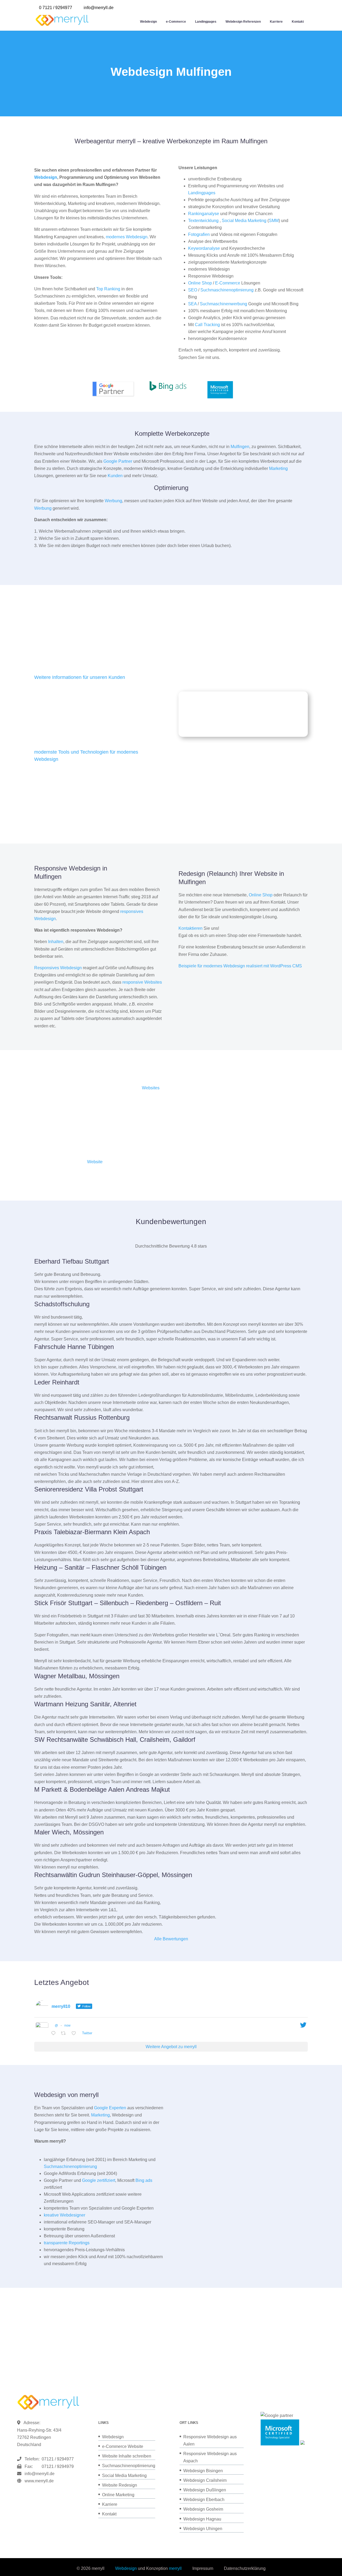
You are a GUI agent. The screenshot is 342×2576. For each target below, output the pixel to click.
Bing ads (144, 2180)
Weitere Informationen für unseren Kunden (80, 677)
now (67, 2025)
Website (95, 1162)
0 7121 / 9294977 (56, 8)
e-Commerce (176, 22)
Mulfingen (240, 447)
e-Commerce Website (123, 2446)
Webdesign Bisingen (203, 2471)
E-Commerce (228, 283)
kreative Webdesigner (65, 2215)
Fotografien (199, 234)
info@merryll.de (40, 2474)
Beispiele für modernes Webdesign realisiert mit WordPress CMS (240, 966)
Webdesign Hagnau (202, 2519)
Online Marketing (118, 2495)
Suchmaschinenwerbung (224, 304)
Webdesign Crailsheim (205, 2480)
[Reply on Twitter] (55, 2034)
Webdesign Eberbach (204, 2500)
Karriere (276, 22)
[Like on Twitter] (75, 2034)
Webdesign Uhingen (203, 2529)
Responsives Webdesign (58, 968)
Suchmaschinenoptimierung (227, 290)
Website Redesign (120, 2485)
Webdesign (148, 22)
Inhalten (56, 942)
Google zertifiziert (99, 2180)
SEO (193, 290)
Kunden (115, 476)
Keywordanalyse (204, 248)
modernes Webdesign (127, 237)
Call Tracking (207, 325)
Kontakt (298, 22)
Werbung (113, 501)
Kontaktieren (191, 928)
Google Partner (118, 461)
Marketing (278, 468)
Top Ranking (108, 289)
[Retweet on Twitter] (65, 2034)
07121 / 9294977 (57, 2459)
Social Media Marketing (244, 221)
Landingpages (206, 22)
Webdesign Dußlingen (205, 2490)
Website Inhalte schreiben (127, 2456)
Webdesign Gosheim (203, 2509)
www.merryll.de (39, 2481)
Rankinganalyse (204, 214)
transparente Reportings (67, 2243)
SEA (192, 304)
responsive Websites (142, 982)
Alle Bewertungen (171, 1939)
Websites (151, 1088)
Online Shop (200, 283)
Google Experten (110, 2108)
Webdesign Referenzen (243, 22)
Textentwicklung (203, 221)
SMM (274, 221)
